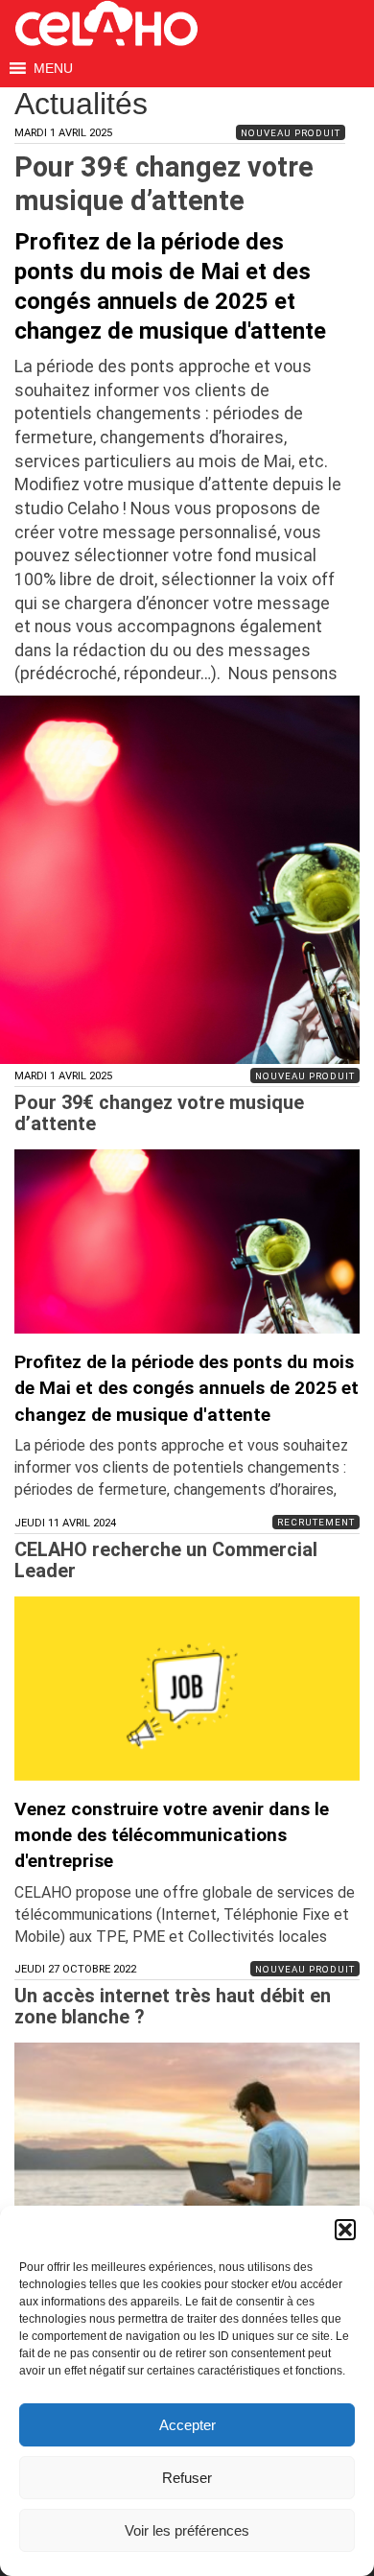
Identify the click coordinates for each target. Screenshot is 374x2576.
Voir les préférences (187, 2530)
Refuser (187, 2478)
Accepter (187, 2425)
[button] (345, 2230)
